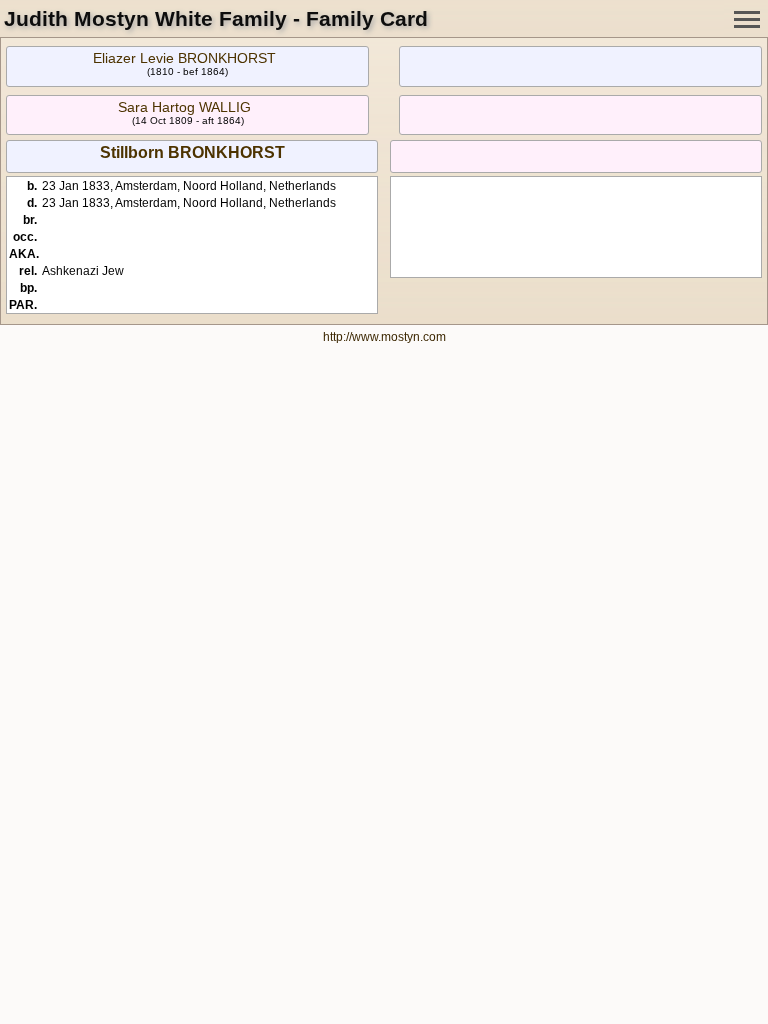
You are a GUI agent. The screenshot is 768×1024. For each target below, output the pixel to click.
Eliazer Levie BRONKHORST (184, 58)
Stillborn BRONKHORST (192, 152)
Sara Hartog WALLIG (184, 107)
